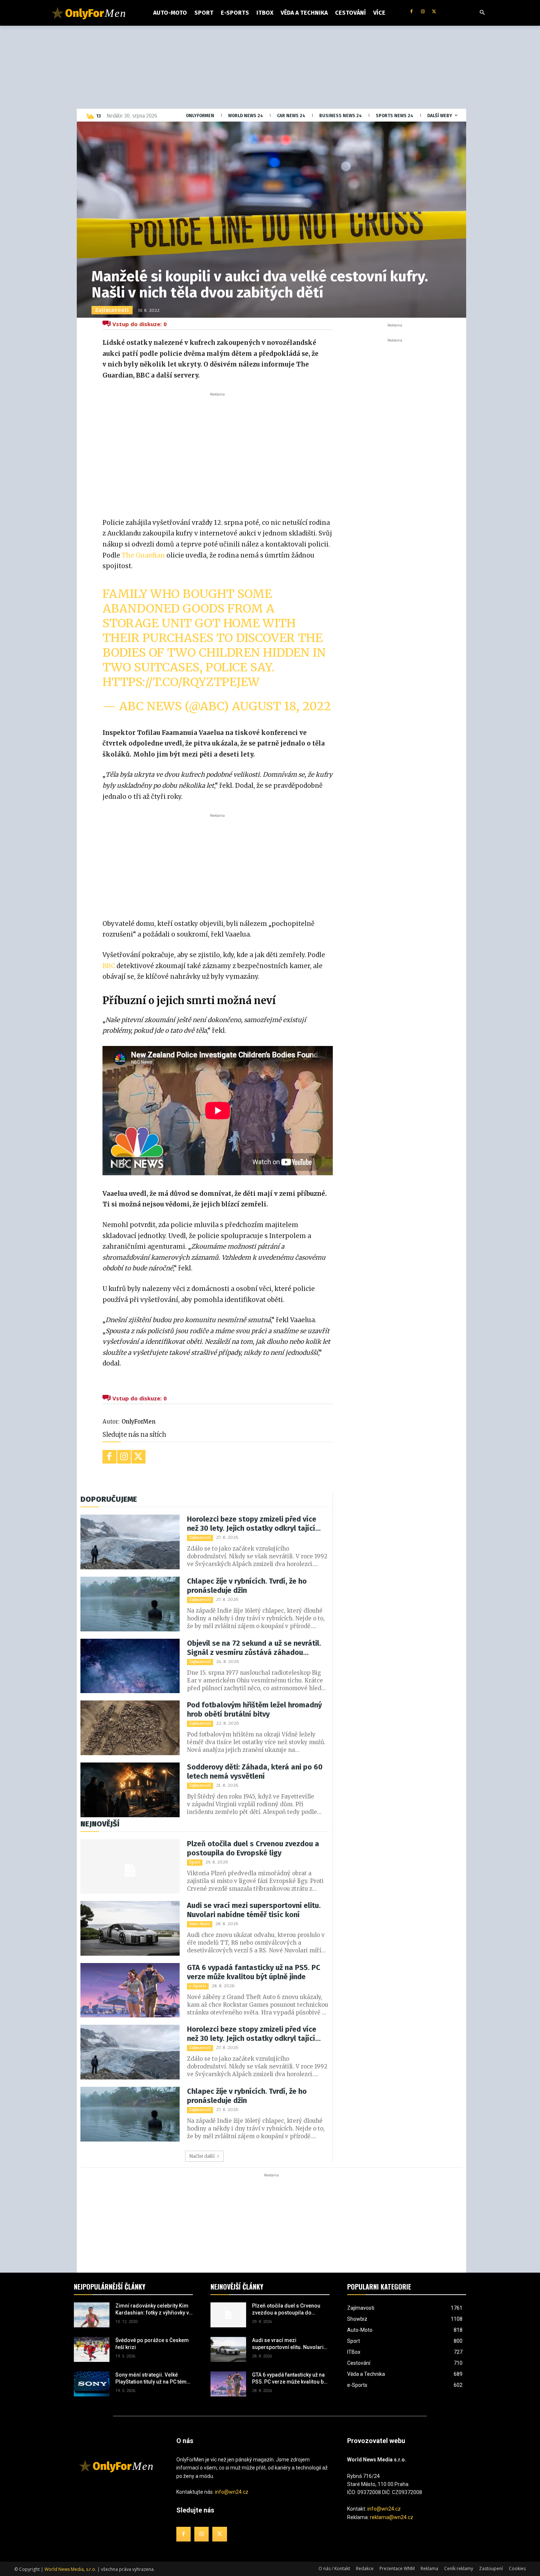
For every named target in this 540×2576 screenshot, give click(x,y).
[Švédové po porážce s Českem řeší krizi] (92, 2349)
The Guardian (143, 555)
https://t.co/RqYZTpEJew (181, 682)
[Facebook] (412, 12)
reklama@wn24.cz (392, 2517)
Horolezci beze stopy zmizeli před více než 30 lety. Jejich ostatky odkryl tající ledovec (252, 1524)
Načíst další (202, 2156)
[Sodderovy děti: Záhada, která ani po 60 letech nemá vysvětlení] (130, 1790)
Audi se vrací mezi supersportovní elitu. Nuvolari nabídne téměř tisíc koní (254, 1910)
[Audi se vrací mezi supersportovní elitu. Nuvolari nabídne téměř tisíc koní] (130, 1928)
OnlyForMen (138, 1422)
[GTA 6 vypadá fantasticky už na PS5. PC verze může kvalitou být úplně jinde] (130, 1990)
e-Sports (198, 1986)
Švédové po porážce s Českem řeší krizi (152, 2344)
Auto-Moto (200, 1924)
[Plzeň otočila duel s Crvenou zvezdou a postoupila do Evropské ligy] (130, 1867)
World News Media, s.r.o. (70, 2569)
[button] (482, 13)
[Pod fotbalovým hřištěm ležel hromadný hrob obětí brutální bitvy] (130, 1728)
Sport (195, 1862)
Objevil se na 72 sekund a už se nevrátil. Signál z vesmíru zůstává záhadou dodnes (254, 1648)
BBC (109, 966)
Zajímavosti (112, 310)
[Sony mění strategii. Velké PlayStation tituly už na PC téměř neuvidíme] (92, 2384)
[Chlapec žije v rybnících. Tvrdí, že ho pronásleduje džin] (130, 1604)
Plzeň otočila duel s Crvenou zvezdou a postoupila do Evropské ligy (253, 1848)
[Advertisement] (217, 453)
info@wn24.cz (232, 2492)
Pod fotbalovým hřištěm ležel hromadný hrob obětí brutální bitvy (254, 1709)
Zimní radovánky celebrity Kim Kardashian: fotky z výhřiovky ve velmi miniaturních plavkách (154, 2310)
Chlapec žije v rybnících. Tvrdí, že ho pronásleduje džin (247, 1586)
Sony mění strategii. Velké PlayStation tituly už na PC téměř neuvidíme (153, 2379)
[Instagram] (423, 12)
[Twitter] (434, 12)
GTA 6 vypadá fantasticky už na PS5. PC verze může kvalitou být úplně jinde (254, 1972)
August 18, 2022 (281, 706)
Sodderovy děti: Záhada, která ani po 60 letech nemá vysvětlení (255, 1772)
